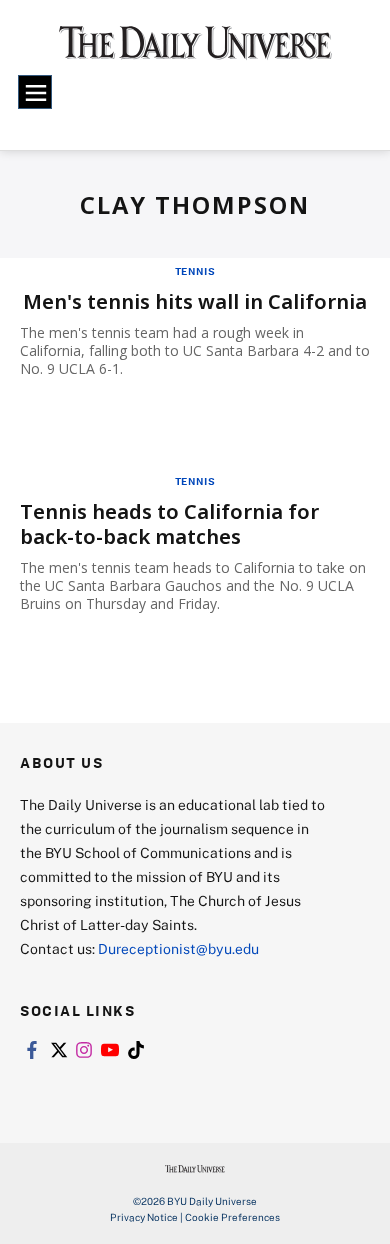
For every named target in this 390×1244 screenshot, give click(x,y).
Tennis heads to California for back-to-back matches (169, 524)
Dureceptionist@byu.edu (178, 948)
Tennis (195, 271)
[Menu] (35, 92)
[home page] (195, 49)
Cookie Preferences (232, 1217)
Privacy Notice (144, 1217)
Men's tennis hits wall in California (195, 301)
